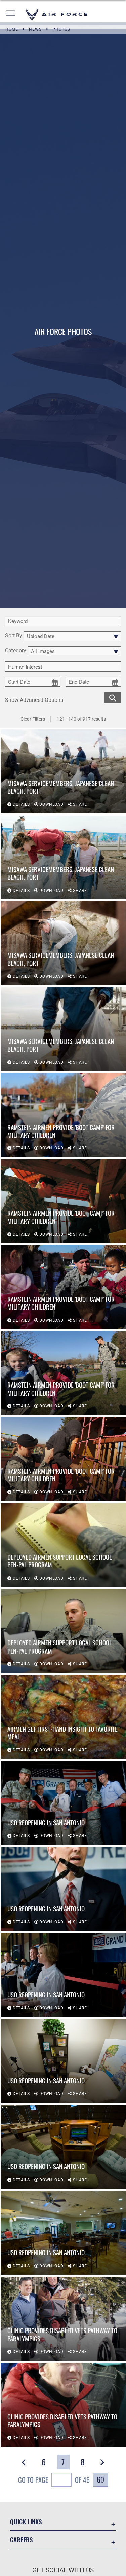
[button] (11, 14)
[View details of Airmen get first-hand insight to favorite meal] (63, 1717)
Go (100, 2479)
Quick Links (26, 2521)
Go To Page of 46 (54, 2480)
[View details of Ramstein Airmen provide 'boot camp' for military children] (63, 1115)
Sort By (14, 636)
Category (16, 651)
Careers (21, 2540)
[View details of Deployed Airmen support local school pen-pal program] (63, 1545)
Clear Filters (33, 719)
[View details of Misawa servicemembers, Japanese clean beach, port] (63, 771)
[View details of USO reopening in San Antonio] (63, 1803)
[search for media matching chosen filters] (113, 697)
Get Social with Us (63, 2570)
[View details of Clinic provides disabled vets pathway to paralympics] (63, 2319)
